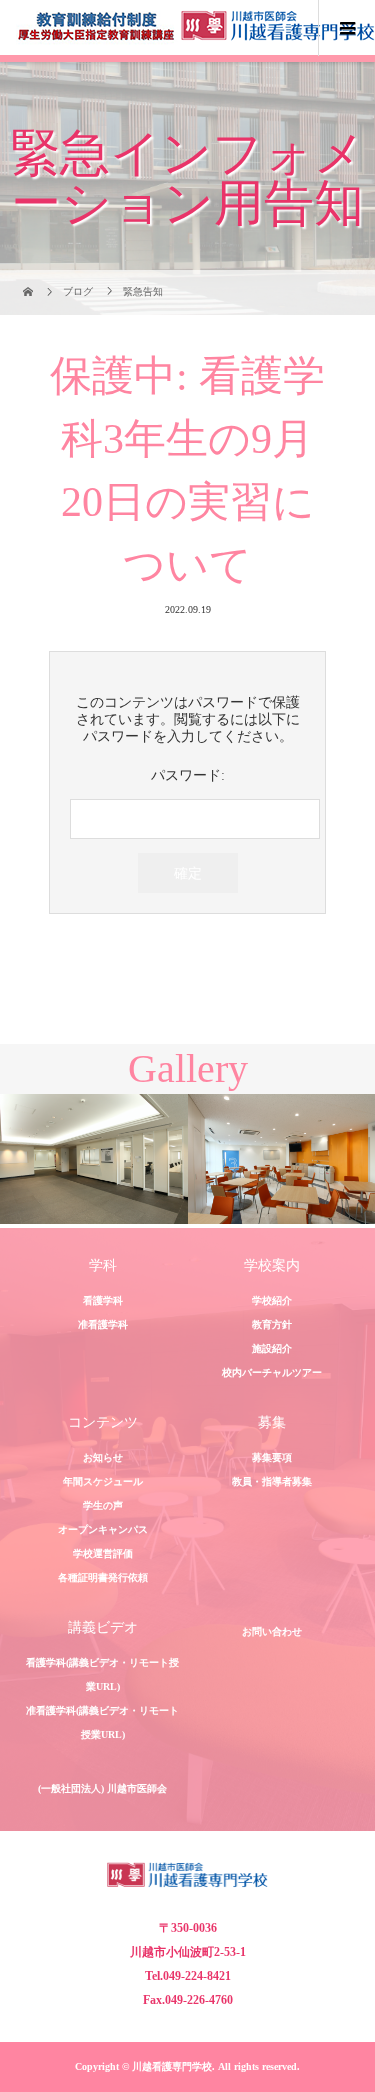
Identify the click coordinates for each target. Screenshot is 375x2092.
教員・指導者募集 (272, 1481)
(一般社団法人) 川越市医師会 (102, 1788)
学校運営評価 (103, 1553)
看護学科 (103, 1300)
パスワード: (188, 775)
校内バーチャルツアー (272, 1372)
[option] (94, 1159)
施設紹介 (272, 1348)
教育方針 (272, 1324)
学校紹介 (272, 1300)
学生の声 (103, 1505)
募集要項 (272, 1457)
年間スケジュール (103, 1481)
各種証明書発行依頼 (103, 1577)
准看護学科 (103, 1324)
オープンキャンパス (103, 1529)
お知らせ (103, 1457)
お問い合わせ (272, 1631)
